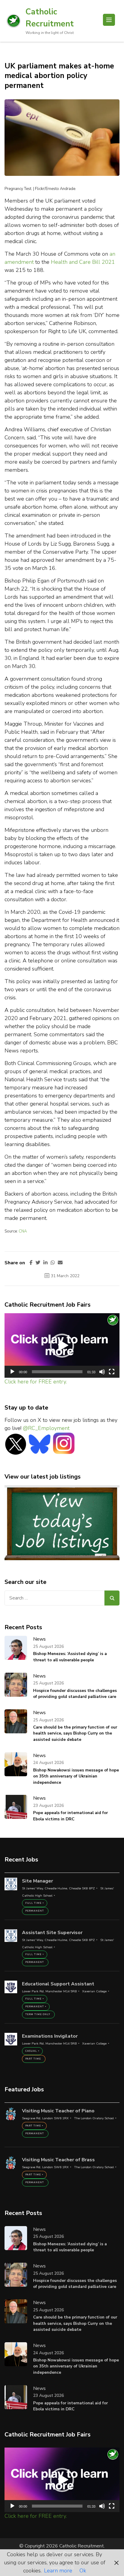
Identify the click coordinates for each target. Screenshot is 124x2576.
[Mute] (102, 1372)
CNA (23, 1231)
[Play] (12, 1372)
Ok (83, 2571)
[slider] (57, 1372)
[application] (62, 1345)
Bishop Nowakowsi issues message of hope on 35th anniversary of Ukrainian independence (76, 1776)
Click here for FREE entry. (36, 1382)
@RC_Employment (46, 1428)
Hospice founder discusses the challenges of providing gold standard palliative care (75, 1694)
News (39, 1639)
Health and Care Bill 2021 (83, 262)
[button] (62, 1346)
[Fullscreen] (112, 1372)
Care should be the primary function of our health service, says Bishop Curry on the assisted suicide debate (75, 1733)
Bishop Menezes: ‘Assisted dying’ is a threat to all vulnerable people (70, 1657)
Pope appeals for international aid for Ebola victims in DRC (70, 1816)
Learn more (58, 2571)
